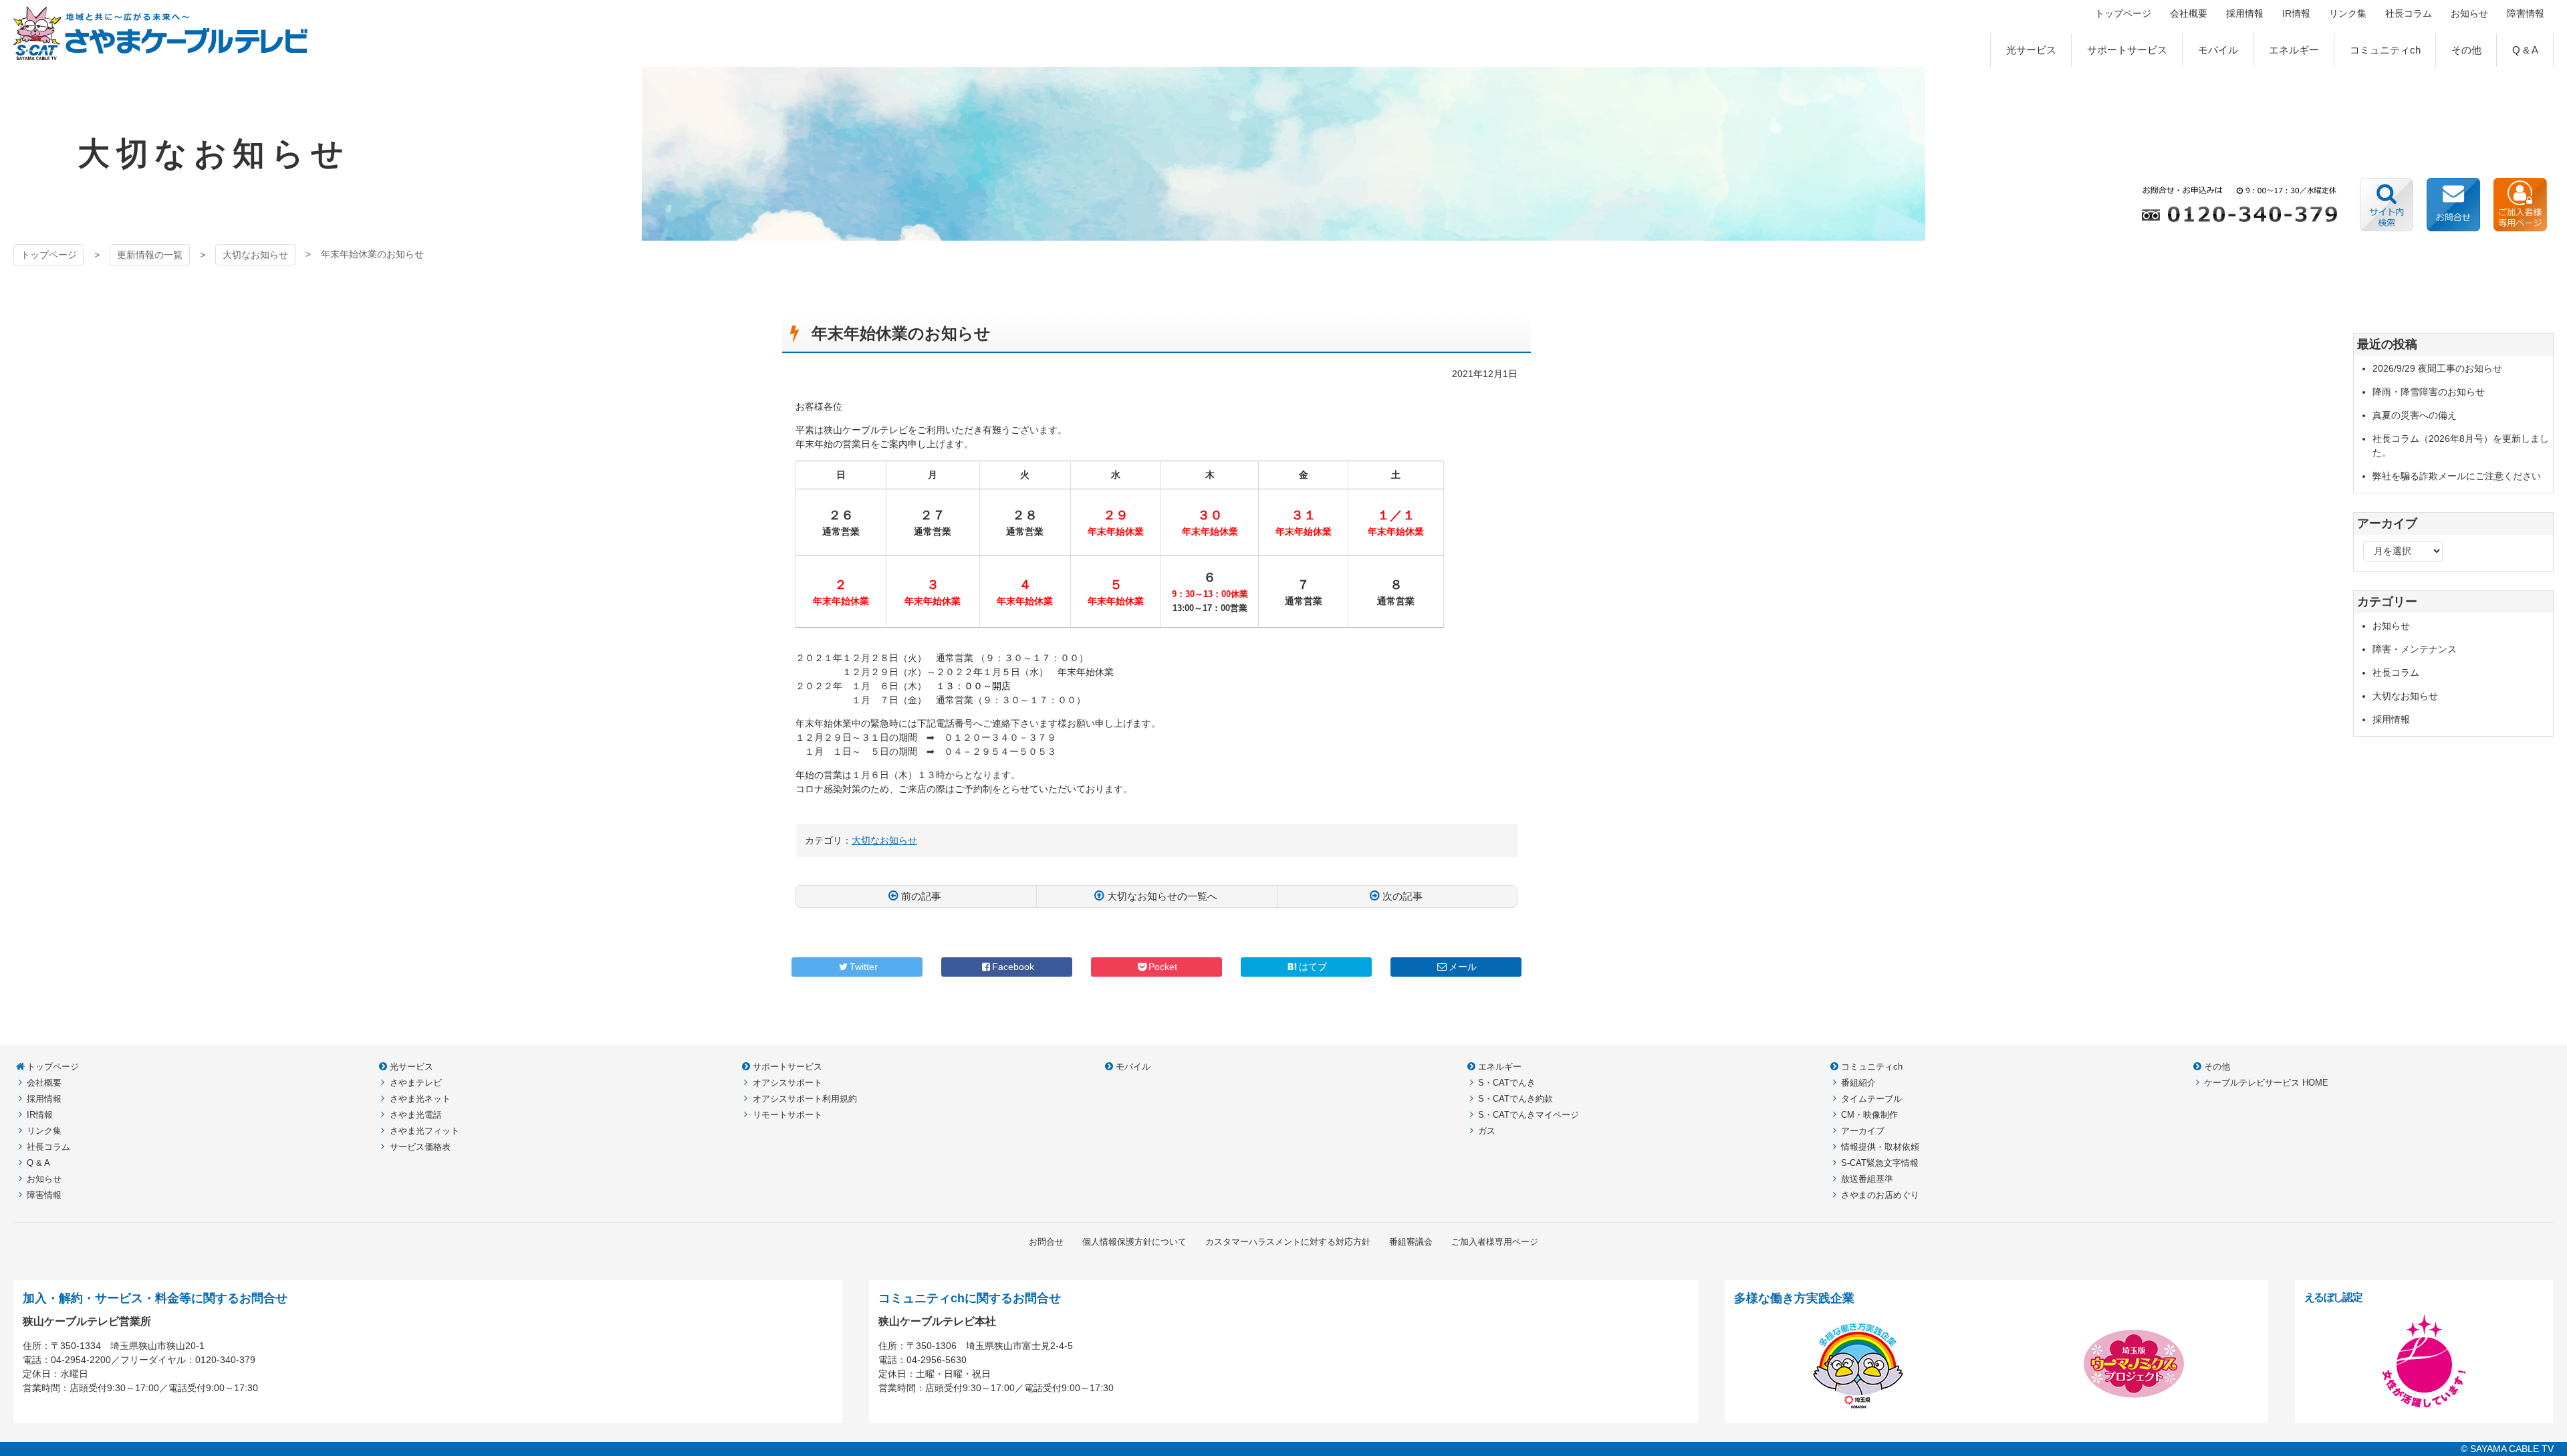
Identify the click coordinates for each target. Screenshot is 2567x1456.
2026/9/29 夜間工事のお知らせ (2437, 368)
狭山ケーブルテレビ (161, 33)
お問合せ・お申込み (2453, 205)
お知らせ (2391, 626)
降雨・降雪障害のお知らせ (2429, 392)
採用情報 (2391, 719)
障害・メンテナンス (2415, 649)
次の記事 (1402, 896)
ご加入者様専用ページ (2520, 205)
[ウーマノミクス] (2134, 1407)
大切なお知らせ (255, 255)
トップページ (49, 255)
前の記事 (921, 896)
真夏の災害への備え (2415, 415)
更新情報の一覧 (150, 255)
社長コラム (2396, 673)
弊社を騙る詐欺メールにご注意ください (2457, 476)
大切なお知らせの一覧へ (1162, 896)
